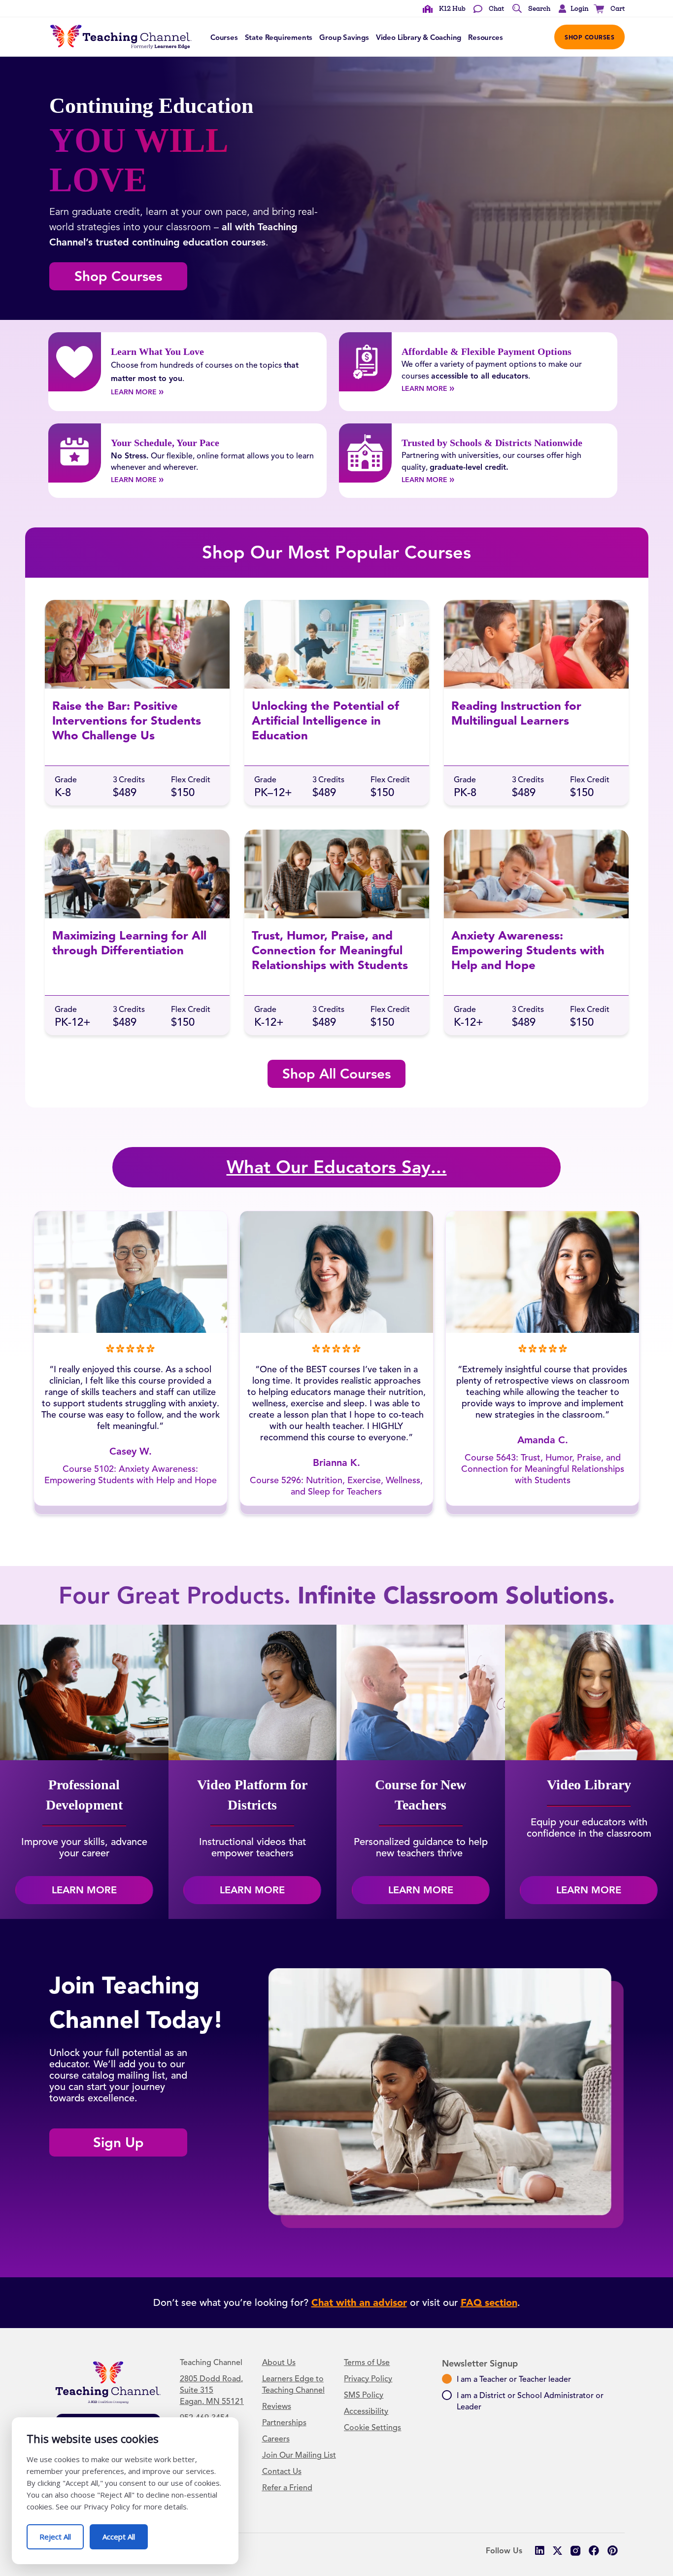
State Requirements (279, 37)
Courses (224, 37)
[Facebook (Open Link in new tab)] (594, 2551)
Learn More (148, 391)
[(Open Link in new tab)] (576, 2551)
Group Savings (344, 37)
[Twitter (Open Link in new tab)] (557, 2551)
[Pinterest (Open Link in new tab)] (612, 2551)
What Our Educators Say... (337, 1167)
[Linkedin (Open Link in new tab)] (539, 2551)
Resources (485, 37)
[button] (571, 9)
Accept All (125, 2533)
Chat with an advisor (359, 2302)
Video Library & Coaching (419, 37)
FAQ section (489, 2302)
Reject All (62, 2533)
